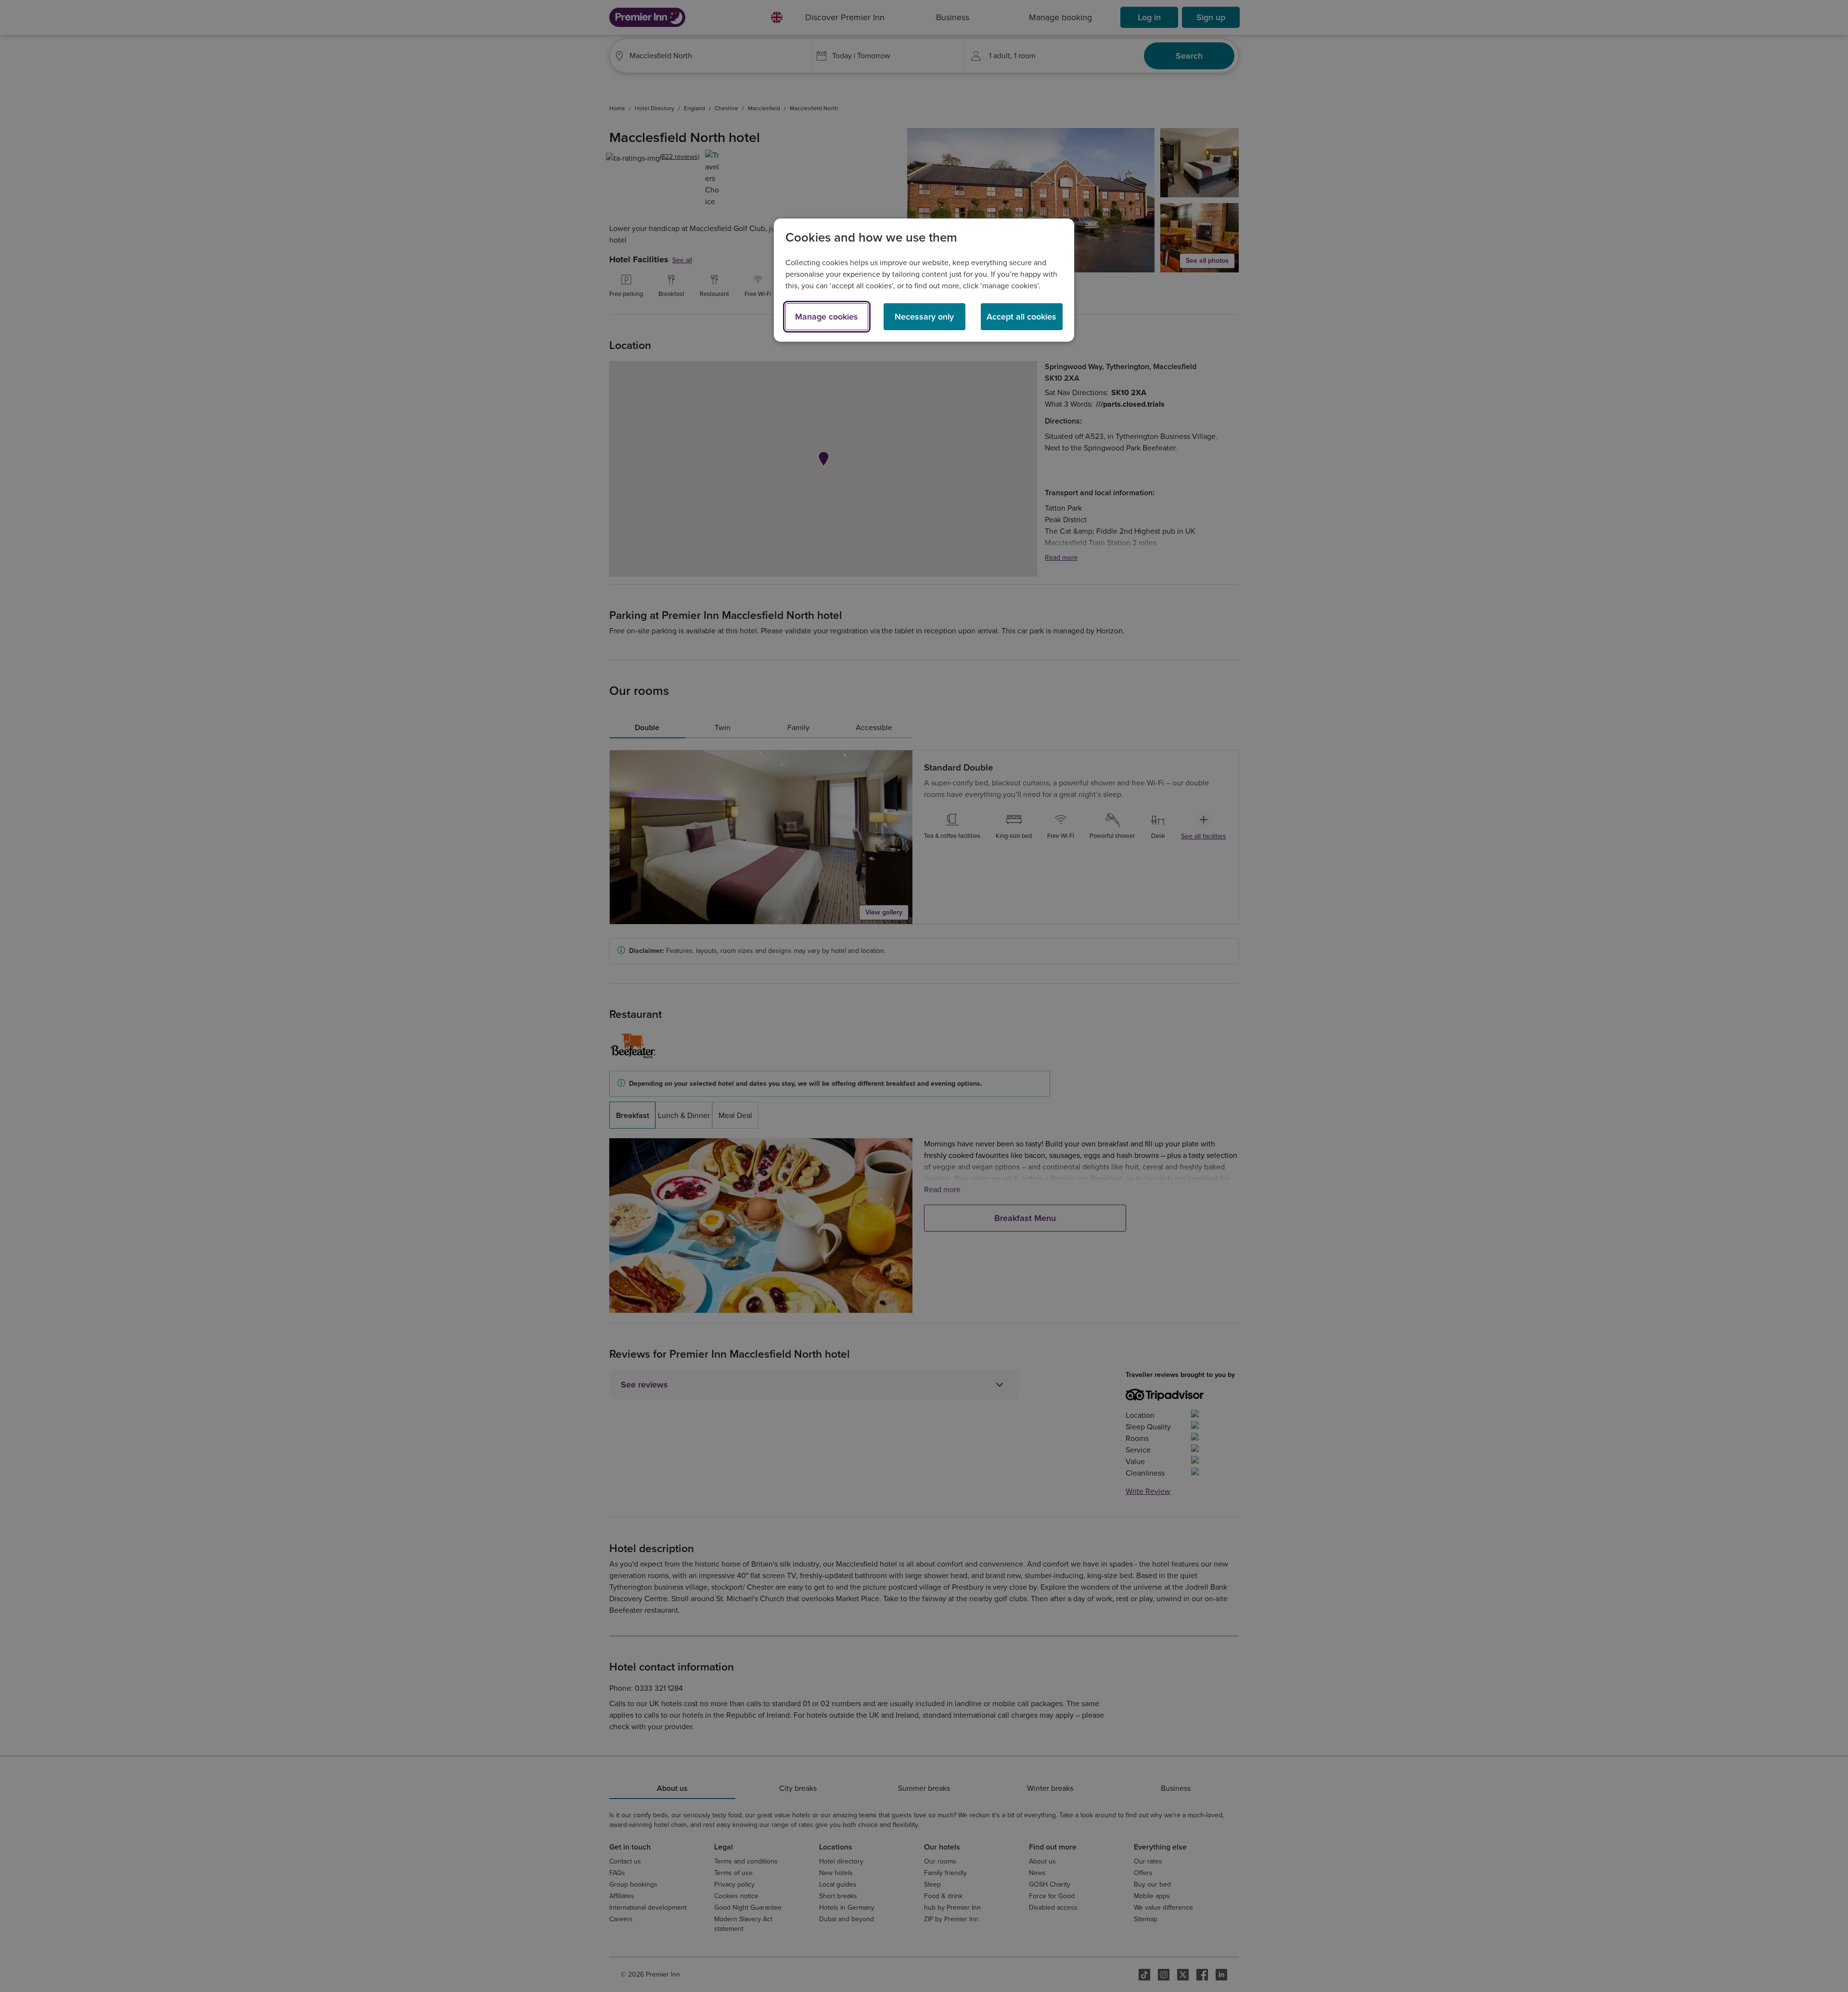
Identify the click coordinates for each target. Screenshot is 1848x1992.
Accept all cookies (1021, 317)
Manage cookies (827, 317)
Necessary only (924, 317)
